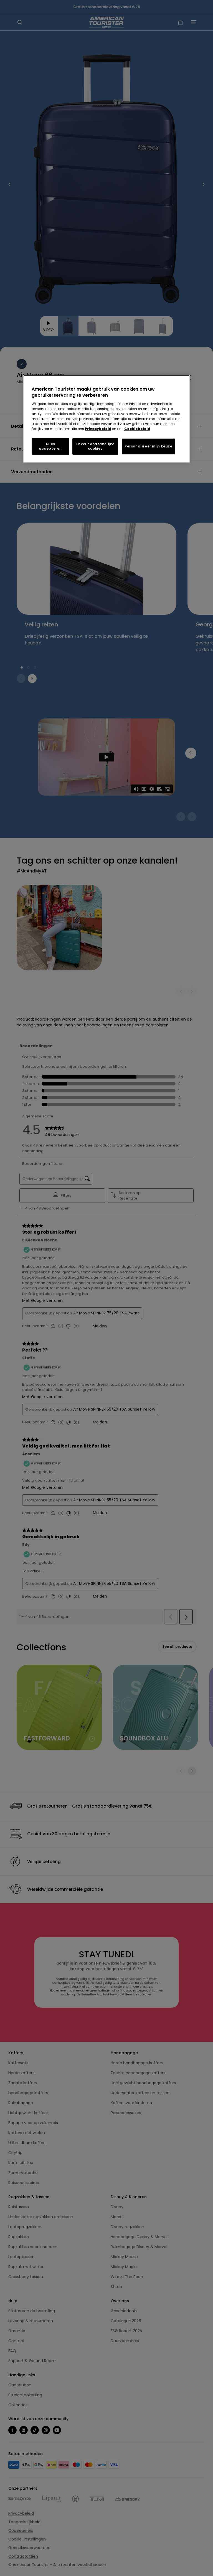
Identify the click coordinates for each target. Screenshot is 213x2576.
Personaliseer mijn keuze (148, 446)
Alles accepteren (50, 446)
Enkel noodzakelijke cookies (95, 446)
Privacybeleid (98, 429)
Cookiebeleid (137, 429)
